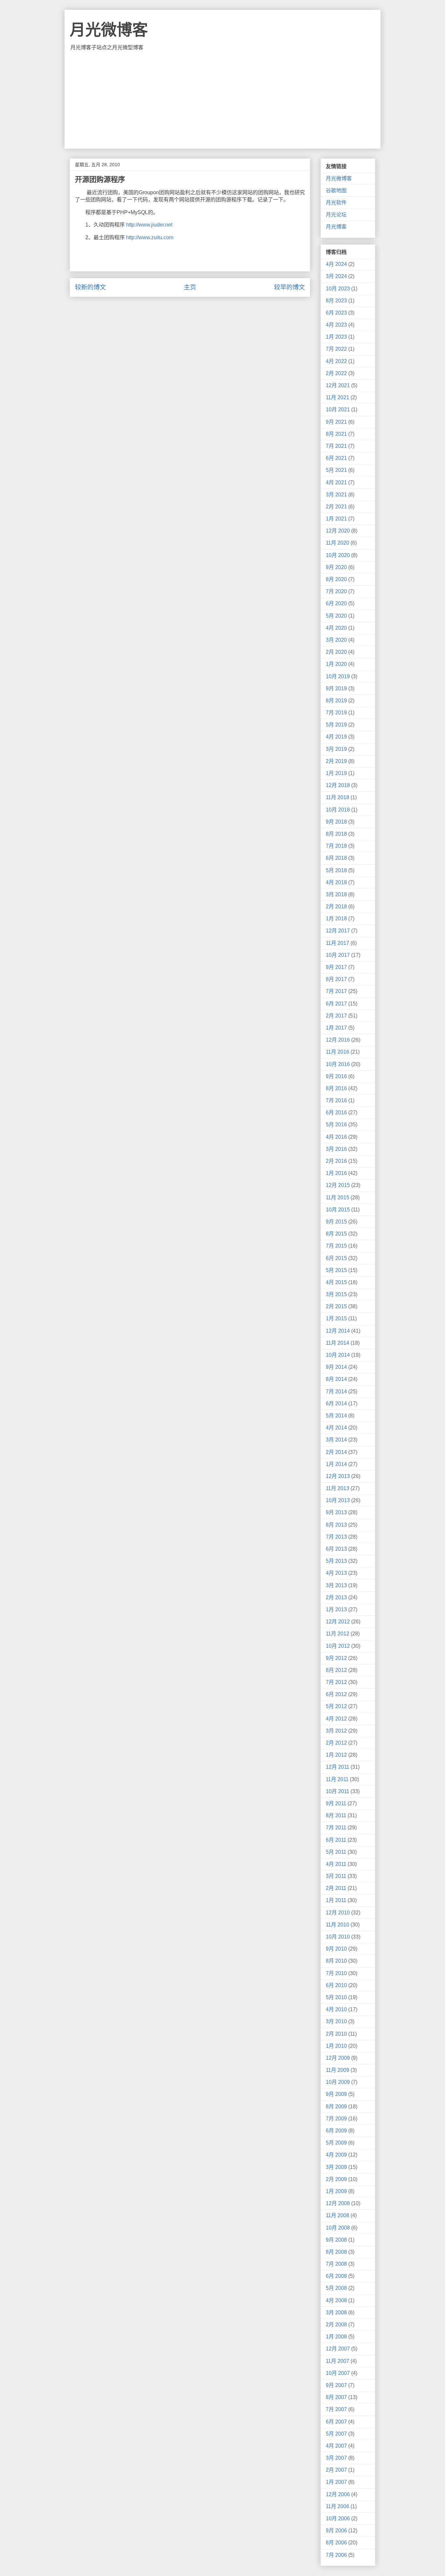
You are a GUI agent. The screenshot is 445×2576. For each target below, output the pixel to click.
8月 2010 (336, 1961)
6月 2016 (336, 1112)
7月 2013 (336, 1537)
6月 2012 (336, 1694)
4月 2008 (336, 2300)
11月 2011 (337, 1779)
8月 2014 (336, 1379)
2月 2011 (336, 1888)
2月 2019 (336, 761)
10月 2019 (338, 676)
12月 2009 (338, 2058)
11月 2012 (337, 1634)
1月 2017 (336, 1028)
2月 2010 (336, 2034)
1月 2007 (336, 2482)
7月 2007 (336, 2409)
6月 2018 (336, 858)
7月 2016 (336, 1100)
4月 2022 (336, 361)
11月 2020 (337, 543)
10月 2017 (338, 955)
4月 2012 (336, 1719)
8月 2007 (336, 2397)
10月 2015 (338, 1210)
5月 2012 (336, 1706)
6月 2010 (336, 1985)
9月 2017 (336, 967)
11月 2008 (337, 2215)
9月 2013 (336, 1512)
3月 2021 (336, 495)
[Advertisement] (223, 100)
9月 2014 (336, 1367)
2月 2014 (336, 1452)
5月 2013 (336, 1561)
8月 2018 (336, 834)
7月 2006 (336, 2555)
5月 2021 (336, 470)
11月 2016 (337, 1052)
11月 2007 (337, 2361)
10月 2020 (338, 555)
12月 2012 (338, 1622)
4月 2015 (336, 1282)
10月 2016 (338, 1064)
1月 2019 (336, 773)
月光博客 (336, 227)
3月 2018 (336, 894)
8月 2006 (336, 2543)
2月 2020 (336, 652)
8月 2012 (336, 1670)
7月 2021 (336, 446)
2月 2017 (336, 1016)
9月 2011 (336, 1803)
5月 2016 (336, 1125)
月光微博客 (109, 30)
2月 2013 (336, 1597)
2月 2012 (336, 1743)
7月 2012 (336, 1682)
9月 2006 (336, 2531)
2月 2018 (336, 907)
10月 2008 (338, 2228)
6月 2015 (336, 1258)
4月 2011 (336, 1864)
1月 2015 (336, 1318)
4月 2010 (336, 2009)
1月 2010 (336, 2046)
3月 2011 (336, 1876)
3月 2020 (336, 640)
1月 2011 (336, 1900)
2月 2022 (336, 373)
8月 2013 (336, 1525)
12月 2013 (338, 1476)
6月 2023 (336, 313)
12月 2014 (338, 1331)
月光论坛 (336, 215)
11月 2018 (337, 797)
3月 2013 (336, 1585)
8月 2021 (336, 434)
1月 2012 (336, 1755)
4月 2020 (336, 628)
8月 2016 (336, 1088)
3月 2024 (336, 276)
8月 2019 (336, 701)
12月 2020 (338, 531)
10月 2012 (338, 1646)
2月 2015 (336, 1306)
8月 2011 (336, 1815)
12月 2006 (338, 2494)
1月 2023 (336, 337)
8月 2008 (336, 2252)
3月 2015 (336, 1294)
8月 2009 (336, 2107)
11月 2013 (337, 1488)
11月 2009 (337, 2070)
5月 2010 (336, 1997)
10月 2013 (338, 1500)
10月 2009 (338, 2082)
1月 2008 (336, 2337)
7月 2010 (336, 1973)
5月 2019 (336, 725)
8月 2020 (336, 579)
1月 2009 (336, 2191)
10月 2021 (338, 410)
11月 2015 (337, 1198)
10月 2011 (337, 1791)
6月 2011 (336, 1840)
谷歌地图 (336, 190)
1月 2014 (336, 1464)
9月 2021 (336, 422)
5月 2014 (336, 1416)
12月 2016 (338, 1040)
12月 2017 (338, 931)
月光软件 (336, 203)
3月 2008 (336, 2313)
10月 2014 (338, 1355)
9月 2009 (336, 2094)
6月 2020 (336, 603)
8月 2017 (336, 979)
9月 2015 (336, 1222)
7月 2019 (336, 713)
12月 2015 (338, 1185)
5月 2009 (336, 2143)
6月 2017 (336, 1004)
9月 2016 (336, 1076)
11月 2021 (337, 397)
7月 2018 (336, 846)
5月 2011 (336, 1852)
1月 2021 (336, 519)
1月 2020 (336, 664)
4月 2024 (336, 264)
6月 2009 (336, 2131)
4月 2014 (336, 1428)
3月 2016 (336, 1149)
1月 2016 (336, 1173)
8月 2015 (336, 1234)
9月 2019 (336, 688)
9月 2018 (336, 822)
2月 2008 (336, 2325)
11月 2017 (337, 943)
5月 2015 (336, 1270)
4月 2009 (336, 2155)
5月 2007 (336, 2434)
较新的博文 (90, 287)
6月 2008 (336, 2276)
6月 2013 (336, 1549)
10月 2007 (338, 2373)
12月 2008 (338, 2203)
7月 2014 (336, 1391)
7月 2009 (336, 2119)
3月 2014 (336, 1440)
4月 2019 (336, 737)
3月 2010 (336, 2021)
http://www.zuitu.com (150, 237)
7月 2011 (336, 1828)
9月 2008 (336, 2240)
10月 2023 (338, 289)
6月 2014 (336, 1404)
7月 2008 (336, 2264)
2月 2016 (336, 1161)
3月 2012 (336, 1731)
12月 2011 (337, 1767)
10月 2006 (338, 2518)
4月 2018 (336, 882)
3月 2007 (336, 2458)
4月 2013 (336, 1573)
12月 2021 (338, 385)
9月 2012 (336, 1658)
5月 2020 (336, 616)
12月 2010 (338, 1913)
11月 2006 (337, 2506)
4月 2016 (336, 1137)
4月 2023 (336, 325)
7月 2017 (336, 991)
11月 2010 (337, 1925)
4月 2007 (336, 2446)
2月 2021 (336, 507)
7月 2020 (336, 591)
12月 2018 (338, 785)
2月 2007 (336, 2470)
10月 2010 (338, 1937)
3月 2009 (336, 2167)
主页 (190, 287)
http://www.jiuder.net (149, 225)
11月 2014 (337, 1343)
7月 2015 (336, 1246)
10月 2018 (338, 810)
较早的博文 (289, 287)
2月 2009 (336, 2179)
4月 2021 (336, 483)
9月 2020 (336, 567)
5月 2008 (336, 2288)
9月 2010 (336, 1949)
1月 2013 (336, 1610)
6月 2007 (336, 2422)
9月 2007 (336, 2385)
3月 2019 (336, 749)
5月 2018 (336, 870)
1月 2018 (336, 919)
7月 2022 (336, 349)
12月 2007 (338, 2349)
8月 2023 (336, 301)
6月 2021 (336, 458)
